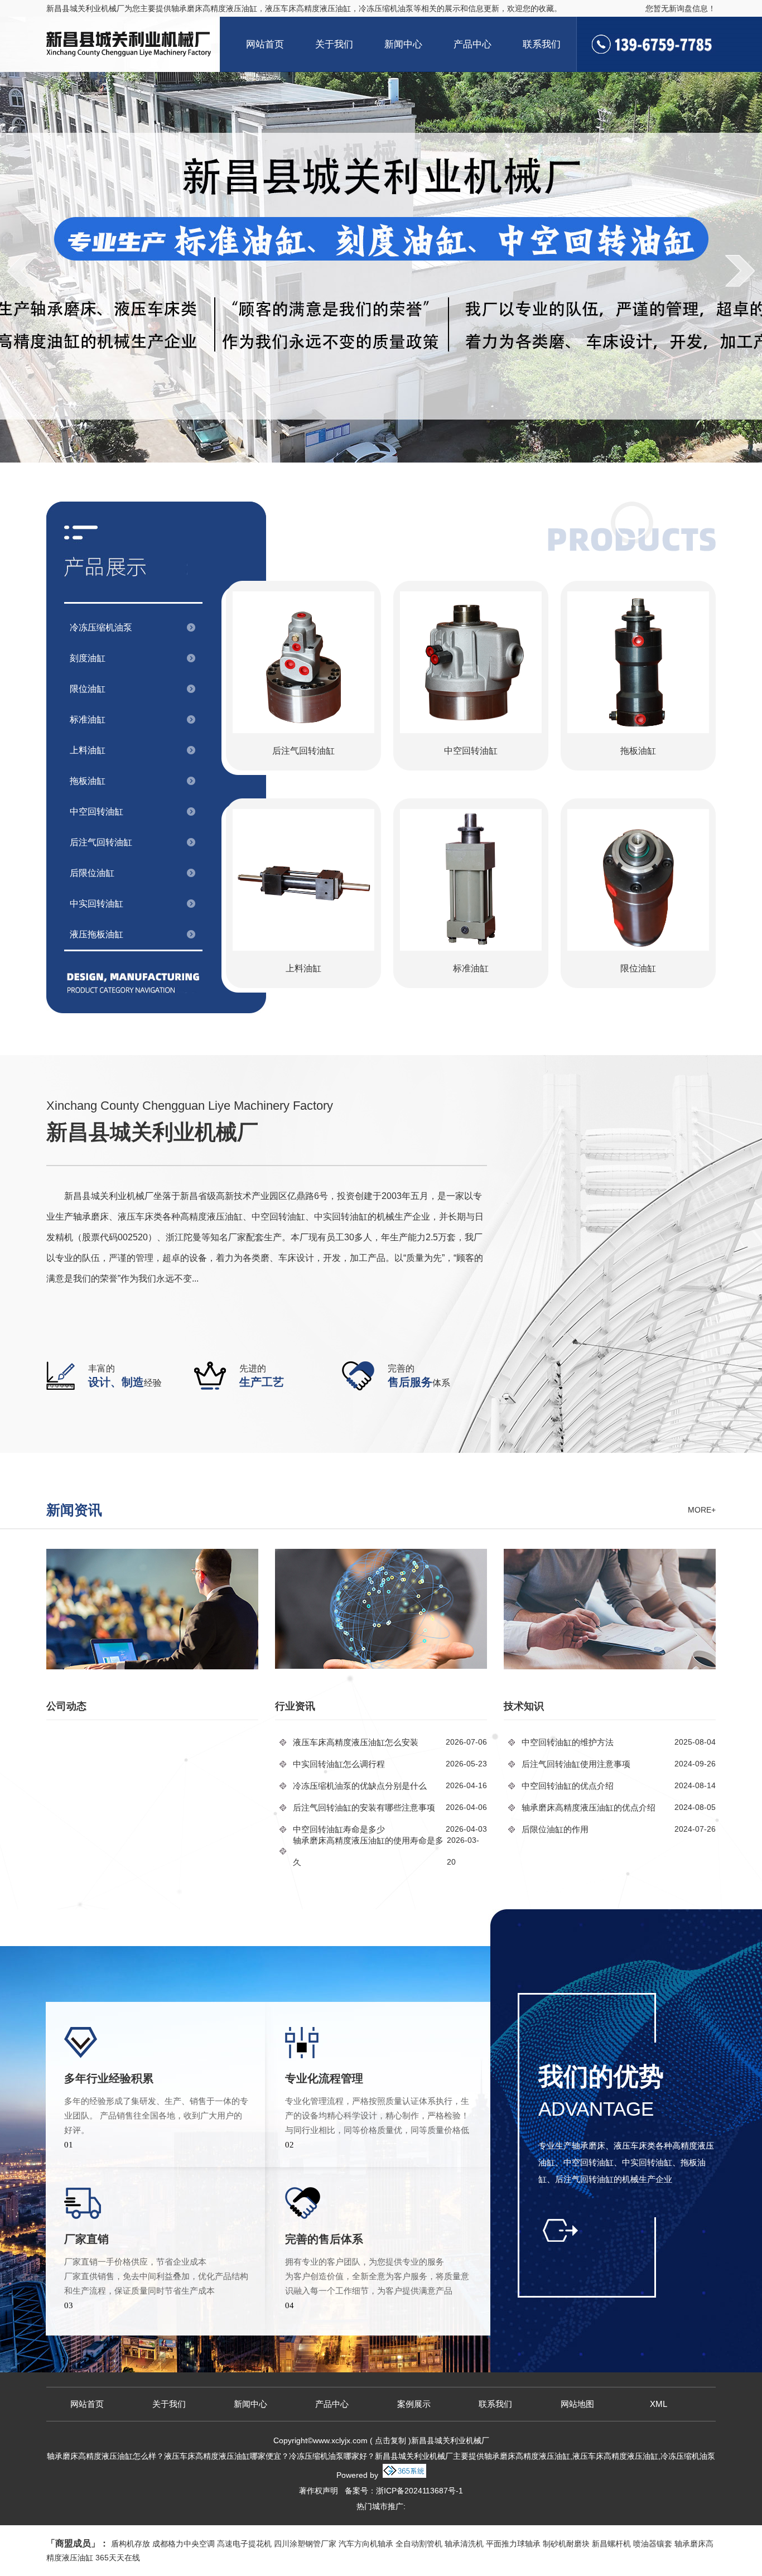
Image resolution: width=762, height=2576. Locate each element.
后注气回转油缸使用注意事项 (576, 1764)
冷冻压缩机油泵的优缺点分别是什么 (360, 1786)
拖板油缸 (88, 781)
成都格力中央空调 (184, 2544)
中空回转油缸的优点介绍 (568, 1786)
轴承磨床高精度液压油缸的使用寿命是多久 (368, 1851)
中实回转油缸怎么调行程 (339, 1764)
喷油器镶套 (653, 2544)
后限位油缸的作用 (555, 1829)
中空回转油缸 (97, 812)
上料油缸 (88, 750)
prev (22, 271)
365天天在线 (118, 2558)
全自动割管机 (419, 2544)
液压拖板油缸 (97, 934)
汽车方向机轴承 (366, 2544)
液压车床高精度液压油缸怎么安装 (356, 1742)
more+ (702, 1510)
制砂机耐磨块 (566, 2544)
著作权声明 (319, 2491)
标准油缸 (88, 719)
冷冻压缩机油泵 (101, 627)
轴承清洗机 (464, 2544)
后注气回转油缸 (101, 842)
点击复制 (390, 2440)
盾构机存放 (131, 2544)
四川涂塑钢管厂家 (305, 2544)
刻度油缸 (88, 658)
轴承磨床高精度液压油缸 (214, 8)
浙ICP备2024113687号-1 (419, 2491)
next (740, 271)
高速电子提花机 (244, 2544)
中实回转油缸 (97, 904)
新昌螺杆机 (611, 2544)
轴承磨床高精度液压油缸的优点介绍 (589, 1807)
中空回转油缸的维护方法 (568, 1742)
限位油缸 (88, 689)
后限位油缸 (92, 873)
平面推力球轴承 (513, 2544)
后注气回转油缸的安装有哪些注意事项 (364, 1807)
